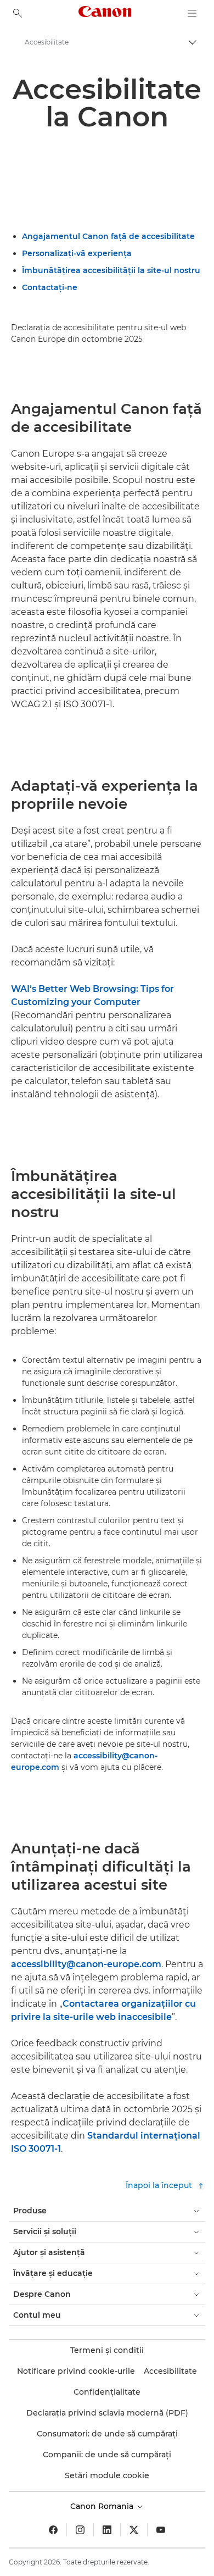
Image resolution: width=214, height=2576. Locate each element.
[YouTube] (161, 2530)
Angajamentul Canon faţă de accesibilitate (108, 236)
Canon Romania (103, 2506)
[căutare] (18, 13)
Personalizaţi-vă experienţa (77, 253)
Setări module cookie (107, 2475)
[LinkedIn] (107, 2530)
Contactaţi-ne (50, 287)
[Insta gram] (80, 2530)
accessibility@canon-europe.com (86, 1964)
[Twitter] (134, 2530)
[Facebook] (53, 2530)
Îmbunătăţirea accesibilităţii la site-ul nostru (111, 270)
